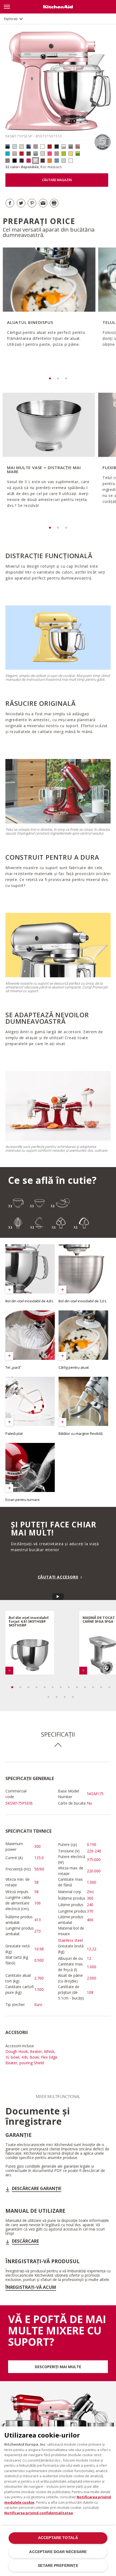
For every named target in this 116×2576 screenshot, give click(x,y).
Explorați (11, 19)
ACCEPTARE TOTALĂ (58, 2538)
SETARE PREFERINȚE (58, 2566)
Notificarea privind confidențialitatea (39, 2513)
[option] (48, 305)
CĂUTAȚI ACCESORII (58, 1577)
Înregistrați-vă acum (31, 2287)
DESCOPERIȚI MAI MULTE (58, 2367)
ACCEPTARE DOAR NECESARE (58, 2552)
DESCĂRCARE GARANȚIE (37, 2188)
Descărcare (25, 2241)
